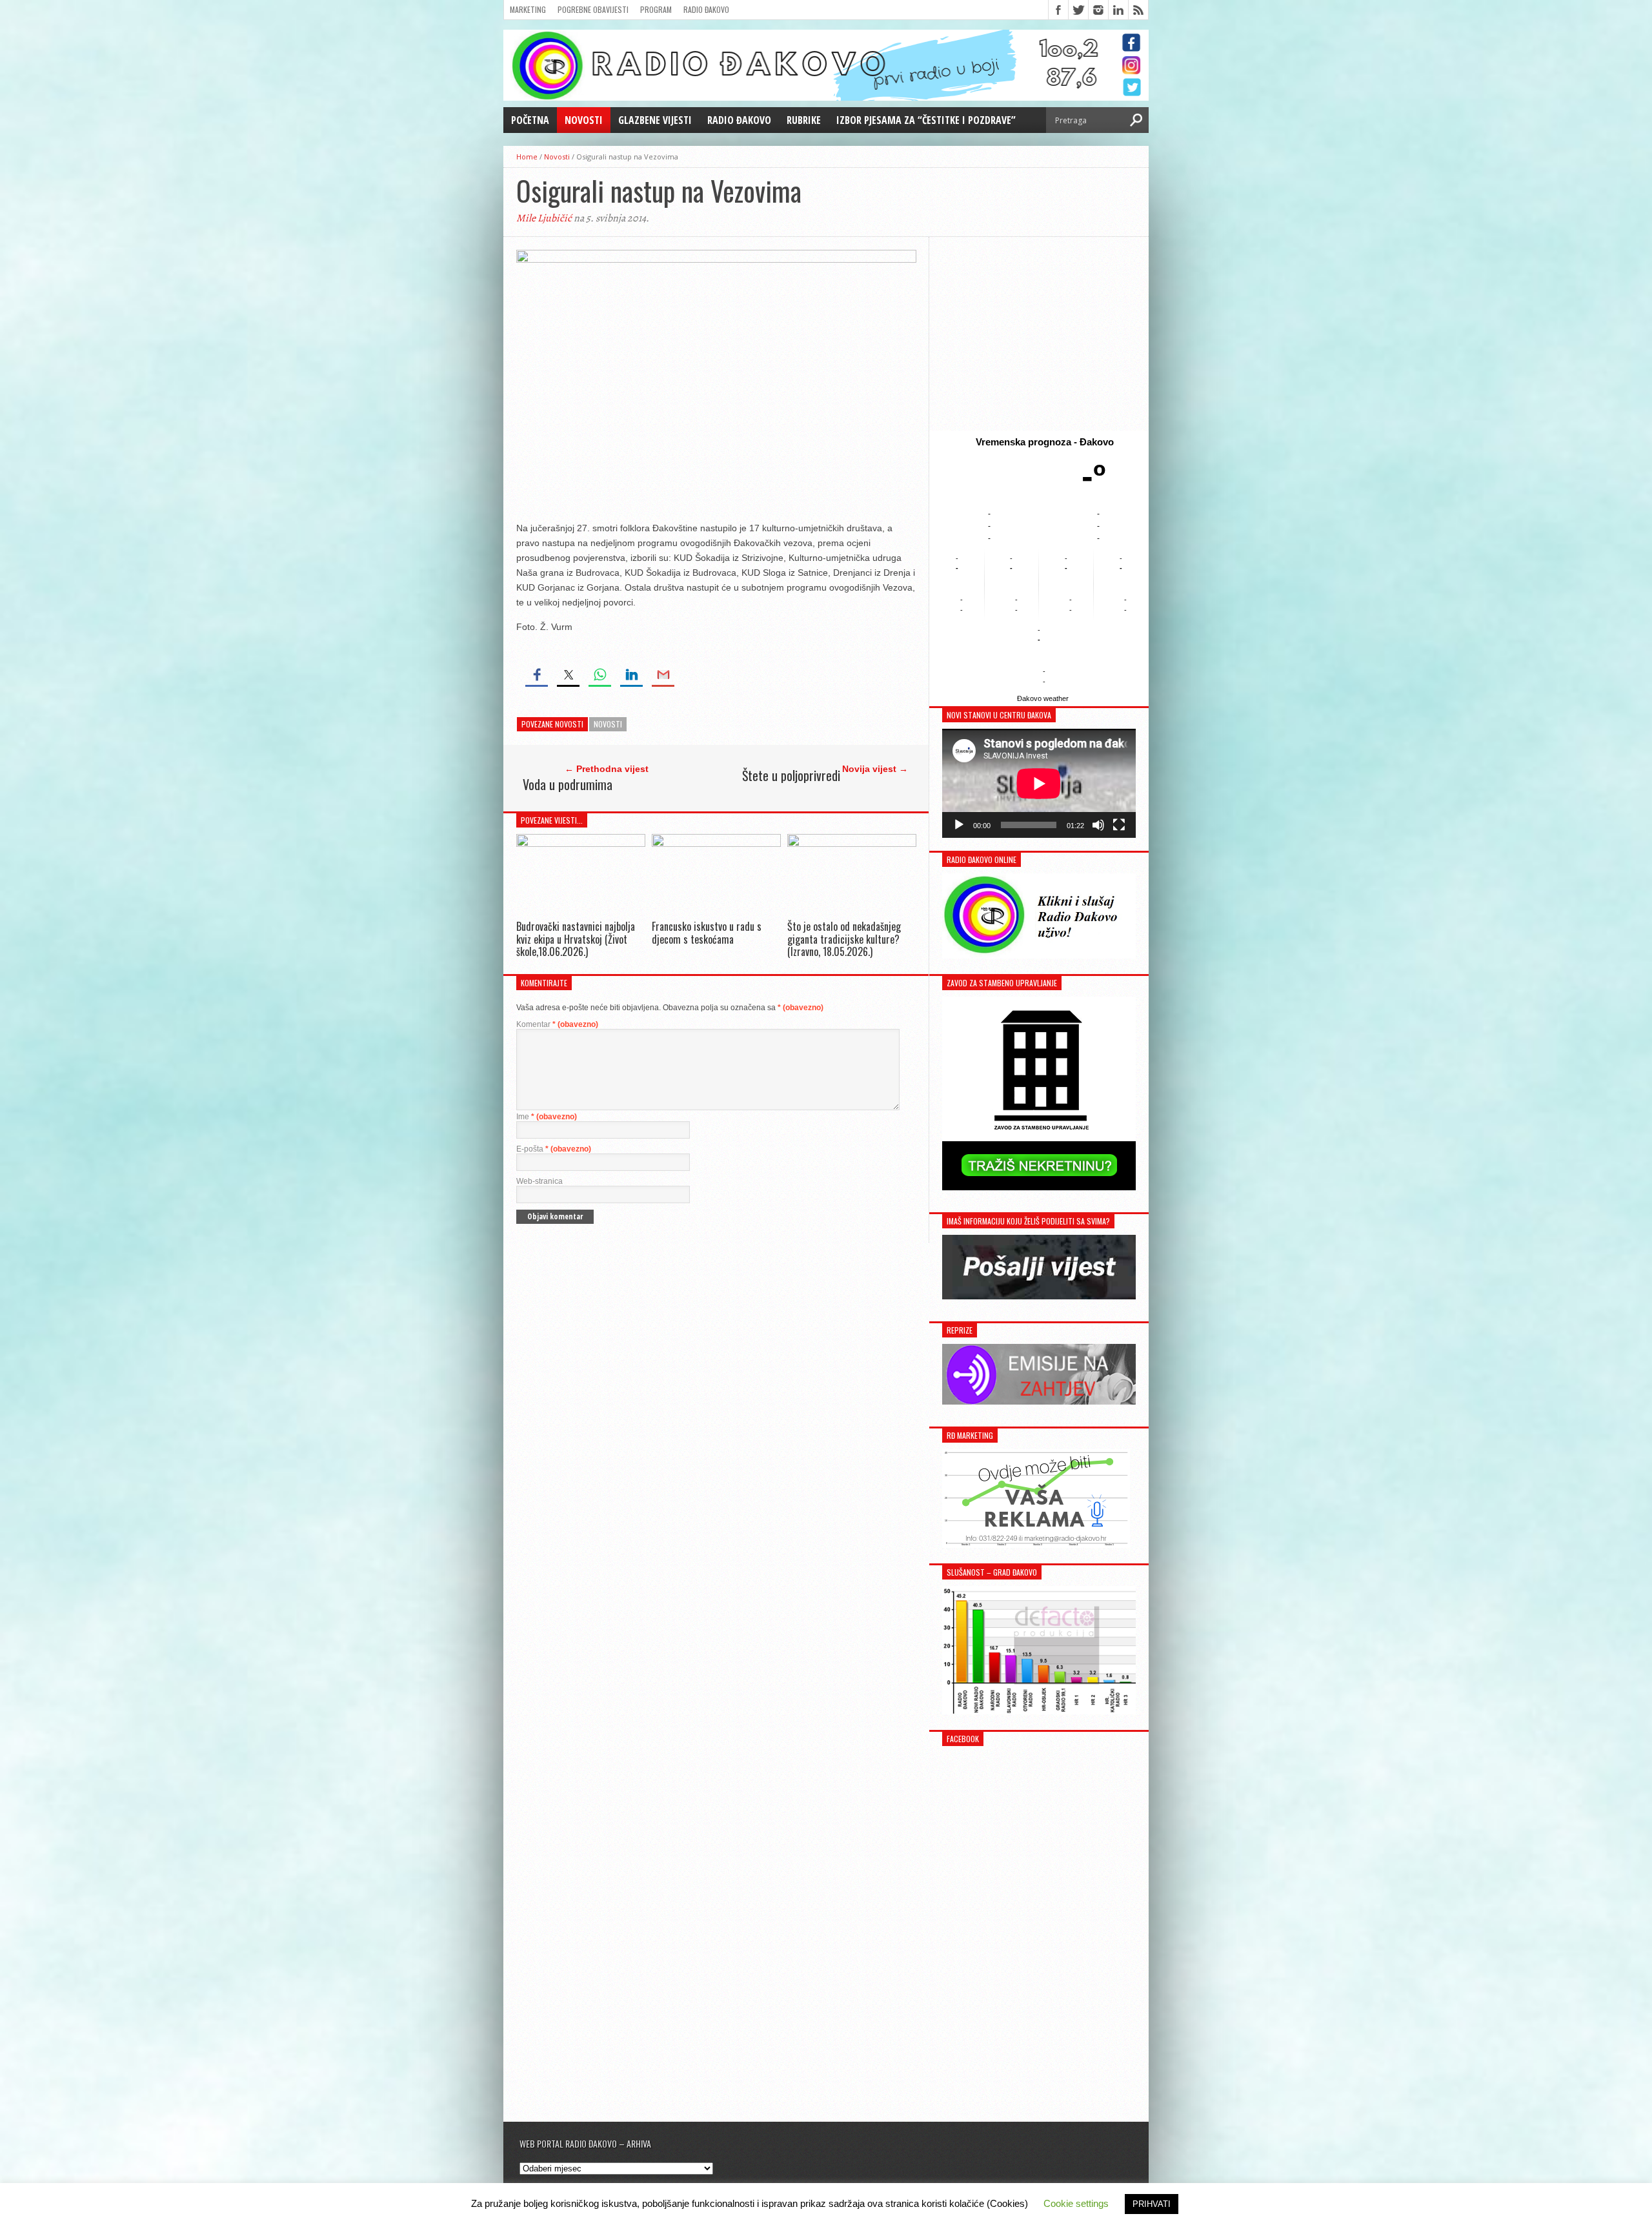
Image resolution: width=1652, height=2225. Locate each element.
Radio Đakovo (706, 9)
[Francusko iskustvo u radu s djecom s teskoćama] (716, 843)
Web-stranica (539, 1181)
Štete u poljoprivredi (791, 775)
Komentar (557, 1024)
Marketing (528, 9)
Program (656, 9)
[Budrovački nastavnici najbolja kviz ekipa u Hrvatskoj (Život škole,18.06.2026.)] (581, 843)
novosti (608, 724)
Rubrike (804, 120)
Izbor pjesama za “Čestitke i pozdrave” (926, 120)
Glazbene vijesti (655, 120)
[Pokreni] (959, 825)
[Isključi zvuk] (1098, 825)
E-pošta (554, 1149)
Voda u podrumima (568, 784)
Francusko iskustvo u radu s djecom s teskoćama (707, 932)
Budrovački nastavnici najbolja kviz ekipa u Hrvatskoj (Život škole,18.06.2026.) (576, 939)
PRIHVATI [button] (1152, 2204)
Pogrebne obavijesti (593, 9)
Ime (547, 1117)
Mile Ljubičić (544, 218)
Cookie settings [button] (1076, 2203)
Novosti (584, 120)
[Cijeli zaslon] (1119, 825)
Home (527, 157)
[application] (1039, 783)
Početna (530, 120)
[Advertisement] (1039, 334)
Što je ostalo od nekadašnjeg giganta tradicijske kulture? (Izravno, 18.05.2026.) (844, 939)
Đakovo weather (1043, 698)
